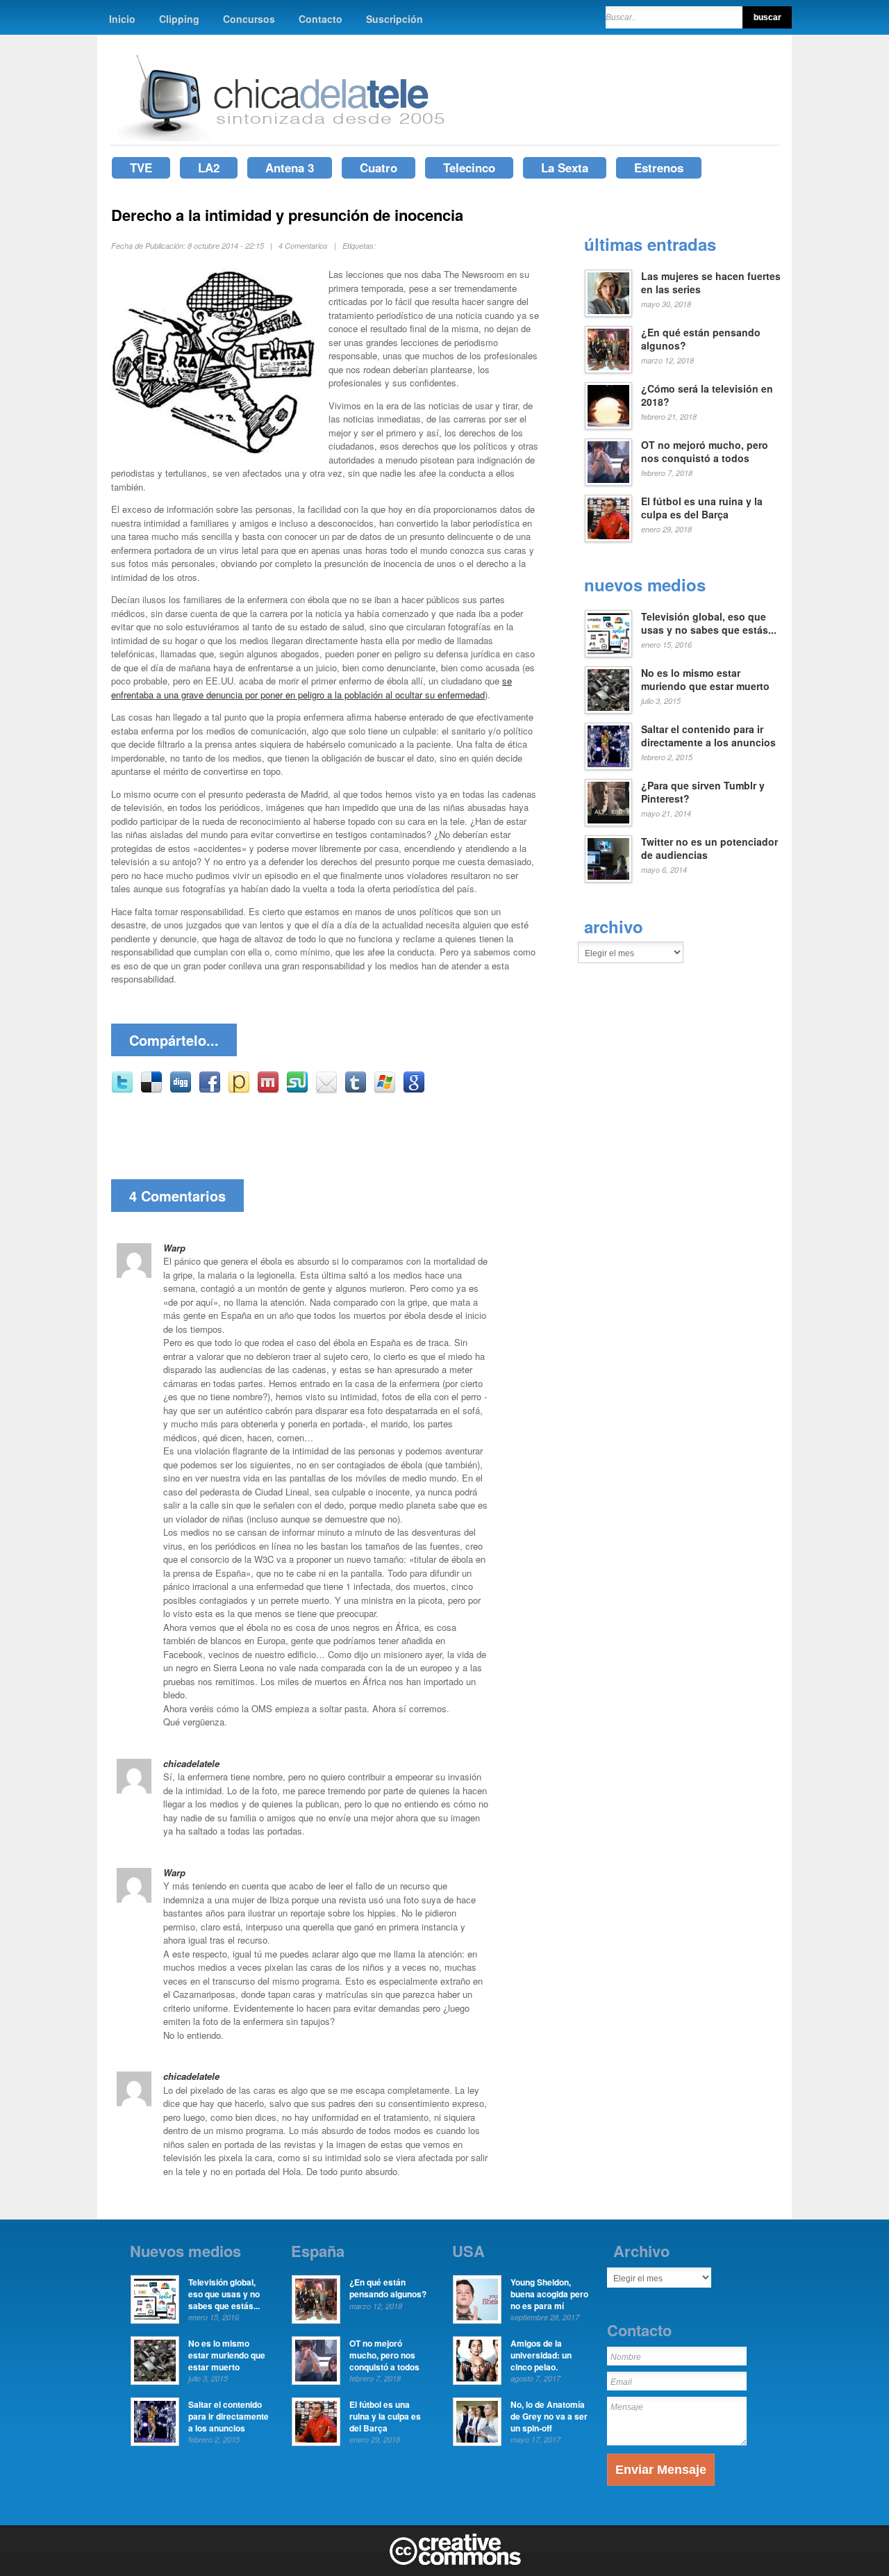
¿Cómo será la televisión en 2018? (707, 395)
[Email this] (326, 1090)
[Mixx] (268, 1090)
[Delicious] (151, 1090)
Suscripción (394, 19)
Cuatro (379, 167)
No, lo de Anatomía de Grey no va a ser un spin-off (549, 2416)
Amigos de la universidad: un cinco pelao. (541, 2355)
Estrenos (659, 167)
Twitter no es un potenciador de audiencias (709, 848)
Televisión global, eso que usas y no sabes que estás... (709, 623)
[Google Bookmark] (414, 1090)
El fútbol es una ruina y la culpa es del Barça (702, 508)
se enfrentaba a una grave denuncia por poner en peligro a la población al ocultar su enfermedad (311, 688)
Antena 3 (290, 167)
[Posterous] (239, 1090)
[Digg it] (181, 1090)
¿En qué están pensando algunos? (701, 339)
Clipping (179, 19)
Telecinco (469, 167)
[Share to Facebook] (210, 1090)
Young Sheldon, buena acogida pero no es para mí (549, 2294)
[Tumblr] (356, 1090)
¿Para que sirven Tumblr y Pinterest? (703, 792)
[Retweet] (122, 1090)
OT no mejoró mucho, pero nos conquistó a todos (705, 452)
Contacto (321, 19)
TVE (141, 167)
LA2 (209, 167)
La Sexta (565, 167)
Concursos (249, 19)
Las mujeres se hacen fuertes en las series (711, 283)
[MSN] (385, 1090)
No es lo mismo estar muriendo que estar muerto (705, 680)
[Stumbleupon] (297, 1090)
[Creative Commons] (455, 2562)
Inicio (122, 19)
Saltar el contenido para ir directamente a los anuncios (708, 736)
